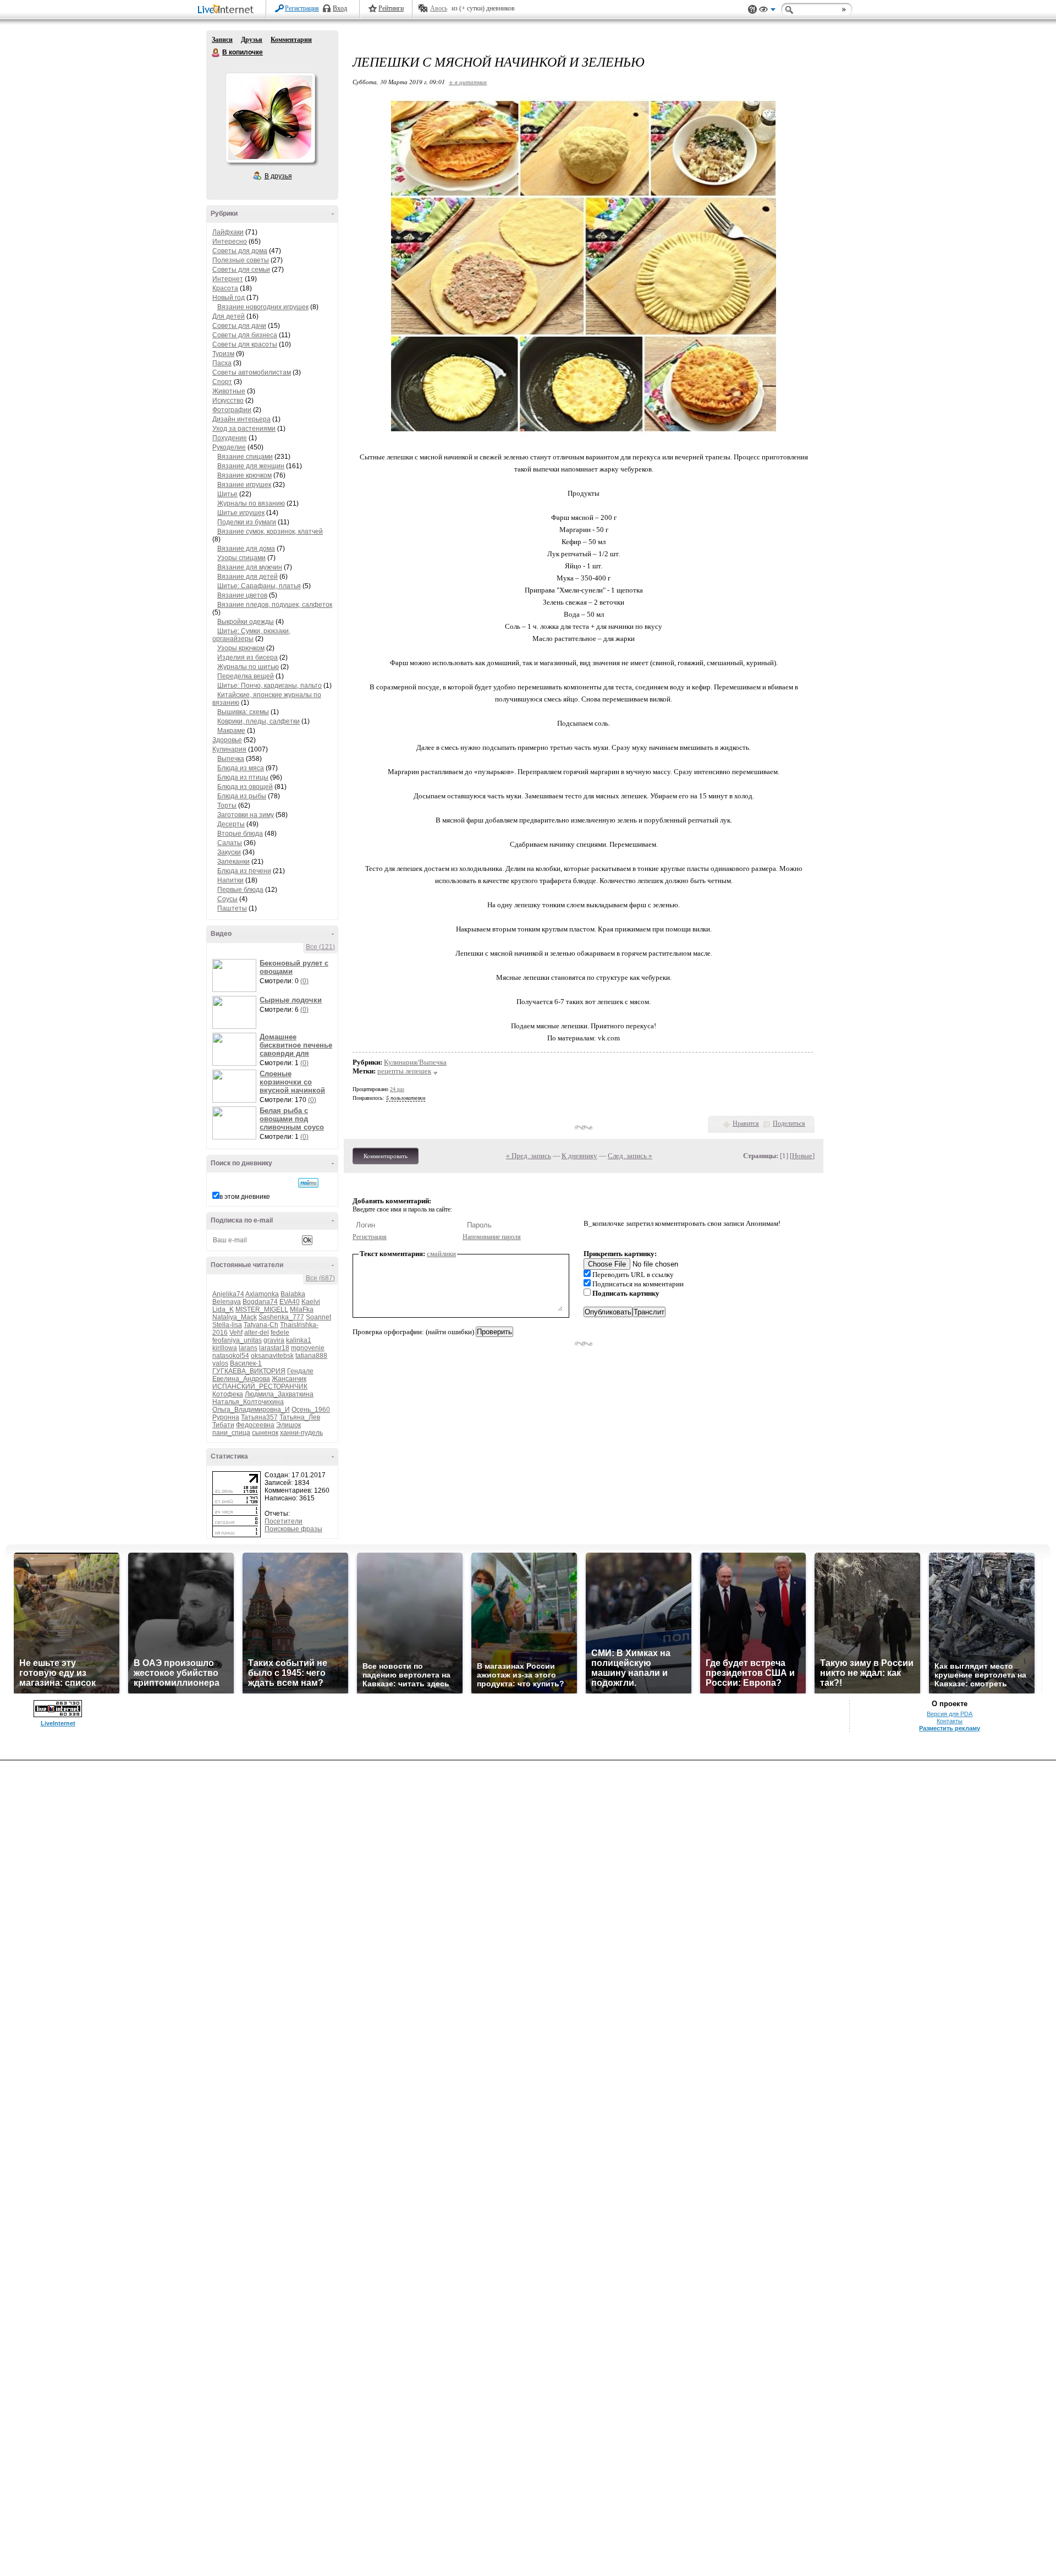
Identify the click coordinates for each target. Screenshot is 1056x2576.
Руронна (226, 1417)
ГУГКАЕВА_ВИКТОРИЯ (249, 1371)
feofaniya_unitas (237, 1340)
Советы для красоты (245, 344)
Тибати (223, 1425)
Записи (222, 40)
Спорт (222, 382)
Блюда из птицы (243, 777)
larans (248, 1348)
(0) (304, 981)
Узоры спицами (241, 558)
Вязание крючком (244, 475)
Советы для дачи (239, 326)
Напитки (230, 880)
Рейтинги (391, 8)
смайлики (441, 1254)
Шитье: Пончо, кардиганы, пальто (269, 686)
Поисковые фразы (293, 1529)
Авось (439, 8)
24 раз (397, 1089)
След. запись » (630, 1156)
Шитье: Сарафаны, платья (259, 586)
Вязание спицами (245, 457)
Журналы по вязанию (251, 503)
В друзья (278, 176)
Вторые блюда (240, 834)
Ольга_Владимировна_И (251, 1410)
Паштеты (232, 908)
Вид (767, 11)
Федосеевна (255, 1425)
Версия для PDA (950, 1714)
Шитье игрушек (241, 513)
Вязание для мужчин (250, 567)
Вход (340, 8)
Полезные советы (241, 260)
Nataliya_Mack (235, 1317)
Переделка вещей (246, 676)
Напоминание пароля (492, 1237)
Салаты (230, 843)
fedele (280, 1333)
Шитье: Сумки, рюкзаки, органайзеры (251, 635)
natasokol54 (231, 1356)
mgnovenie (308, 1348)
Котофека (228, 1394)
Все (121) (320, 947)
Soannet (318, 1317)
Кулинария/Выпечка (415, 1062)
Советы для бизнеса (245, 335)
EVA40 (290, 1302)
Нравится (746, 1123)
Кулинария (229, 749)
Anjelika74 (228, 1294)
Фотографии (232, 410)
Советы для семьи (241, 270)
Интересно (230, 242)
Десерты (231, 824)
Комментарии (291, 40)
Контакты (950, 1721)
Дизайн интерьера (241, 419)
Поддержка (752, 10)
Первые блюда (240, 890)
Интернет (228, 279)
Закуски (229, 852)
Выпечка (231, 759)
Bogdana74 (260, 1302)
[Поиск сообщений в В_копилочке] (308, 1183)
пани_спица (231, 1433)
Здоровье (227, 740)
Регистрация (302, 8)
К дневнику (579, 1156)
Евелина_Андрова (241, 1379)
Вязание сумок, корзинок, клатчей (270, 531)
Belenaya (227, 1302)
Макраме (231, 731)
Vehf (236, 1333)
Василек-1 (246, 1363)
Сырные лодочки (291, 1000)
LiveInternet (228, 10)
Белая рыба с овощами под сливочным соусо (292, 1119)
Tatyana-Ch (261, 1325)
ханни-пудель (301, 1433)
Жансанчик (289, 1379)
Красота (225, 288)
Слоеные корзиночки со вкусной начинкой (292, 1082)
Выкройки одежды (246, 622)
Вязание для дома (246, 549)
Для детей (229, 316)
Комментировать (386, 1156)
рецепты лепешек (404, 1071)
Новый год (229, 298)
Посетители (284, 1521)
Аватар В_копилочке (270, 118)
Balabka (293, 1294)
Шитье (227, 494)
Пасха (222, 363)
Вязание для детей (248, 577)
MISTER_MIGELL (262, 1309)
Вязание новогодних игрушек (263, 307)
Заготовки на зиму (246, 815)
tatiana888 (311, 1356)
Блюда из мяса (241, 768)
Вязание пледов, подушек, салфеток (275, 605)
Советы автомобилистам (252, 372)
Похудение (230, 438)
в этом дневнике (245, 1197)
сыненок (265, 1433)
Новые (802, 1156)
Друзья (252, 40)
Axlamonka (262, 1294)
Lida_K (223, 1309)
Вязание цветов (242, 595)
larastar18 (274, 1348)
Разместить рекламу (950, 1728)
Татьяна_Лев (300, 1417)
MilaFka (302, 1309)
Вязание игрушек (244, 485)
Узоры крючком (241, 648)
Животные (229, 391)
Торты (227, 805)
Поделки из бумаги (247, 522)
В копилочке (216, 53)
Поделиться (789, 1123)
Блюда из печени (244, 871)
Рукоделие (229, 447)
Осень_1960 (311, 1410)
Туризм (223, 354)
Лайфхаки (228, 232)
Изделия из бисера (248, 657)
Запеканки (233, 862)
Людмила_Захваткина (279, 1394)
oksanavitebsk (272, 1356)
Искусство (228, 401)
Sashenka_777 (281, 1317)
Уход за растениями (244, 429)
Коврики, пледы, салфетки (258, 721)
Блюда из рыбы (242, 796)
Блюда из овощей (245, 787)
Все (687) (320, 1278)
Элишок (288, 1425)
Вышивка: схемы (243, 712)
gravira (274, 1340)
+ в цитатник (468, 82)
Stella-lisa (227, 1325)
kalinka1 (299, 1340)
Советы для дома (240, 251)
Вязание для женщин (251, 466)
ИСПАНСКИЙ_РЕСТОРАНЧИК (260, 1386)
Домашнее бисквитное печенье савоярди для (296, 1045)
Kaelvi (311, 1302)
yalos (220, 1363)
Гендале (300, 1371)
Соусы (227, 899)
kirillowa (225, 1348)
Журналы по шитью (248, 667)
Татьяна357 (259, 1417)
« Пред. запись (529, 1156)
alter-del (257, 1333)
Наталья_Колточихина (248, 1402)
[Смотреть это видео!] (236, 975)
